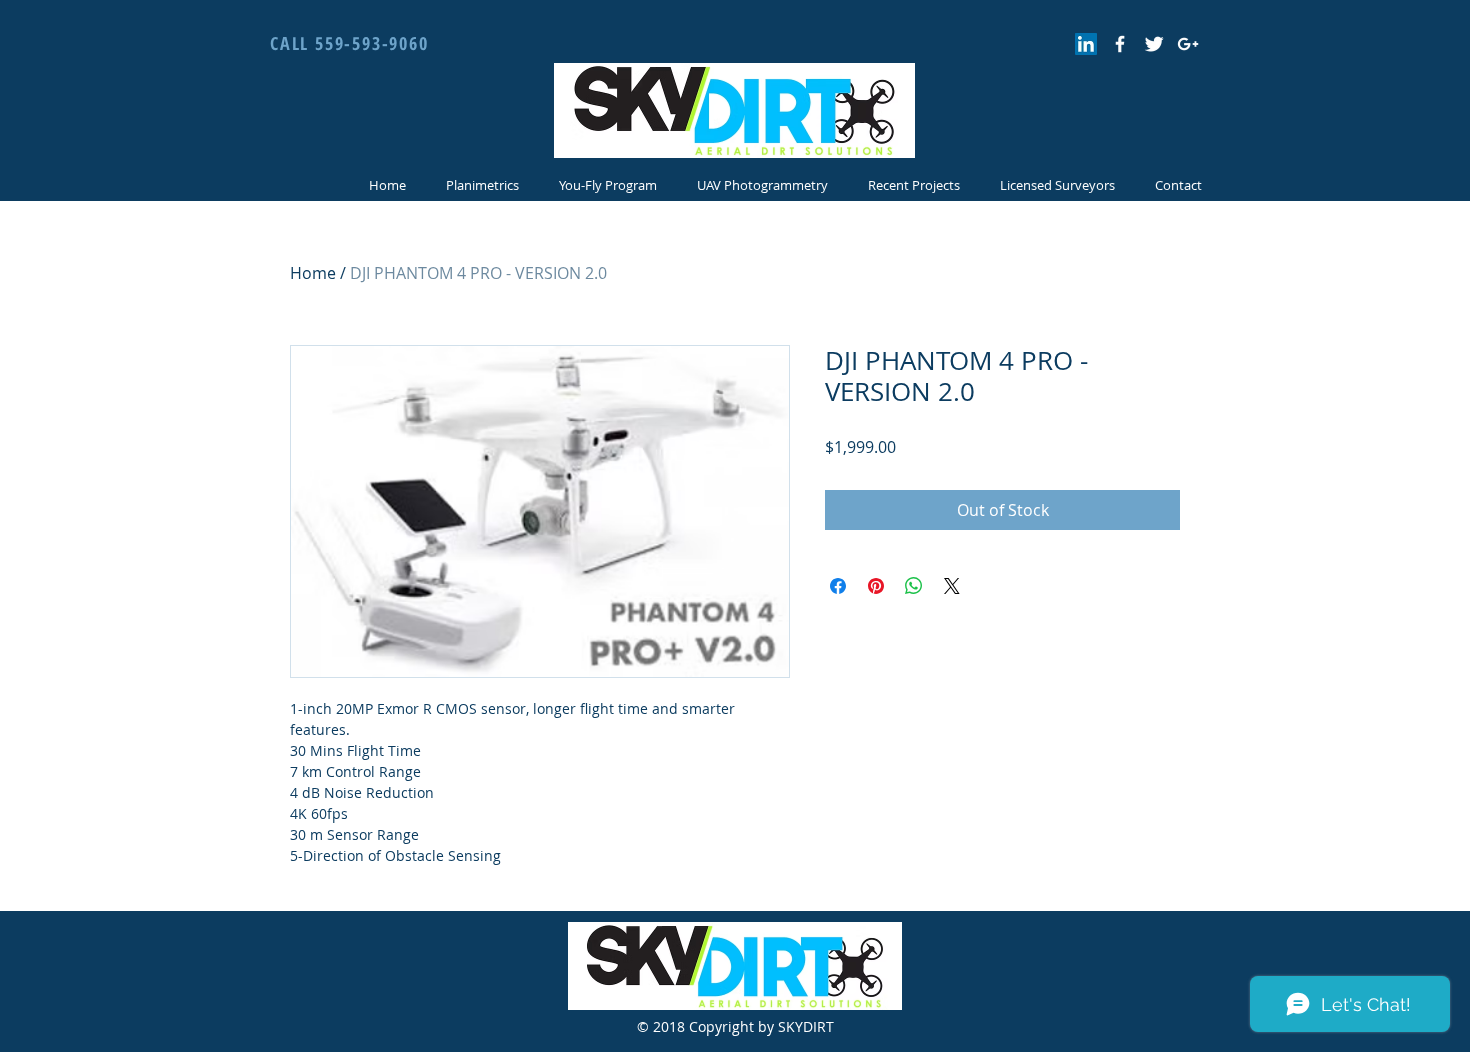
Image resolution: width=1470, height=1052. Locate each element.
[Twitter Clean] (1154, 44)
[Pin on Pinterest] (876, 586)
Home (313, 273)
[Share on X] (952, 586)
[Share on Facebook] (838, 586)
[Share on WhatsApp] (914, 586)
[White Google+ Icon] (1188, 44)
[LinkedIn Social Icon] (1086, 44)
